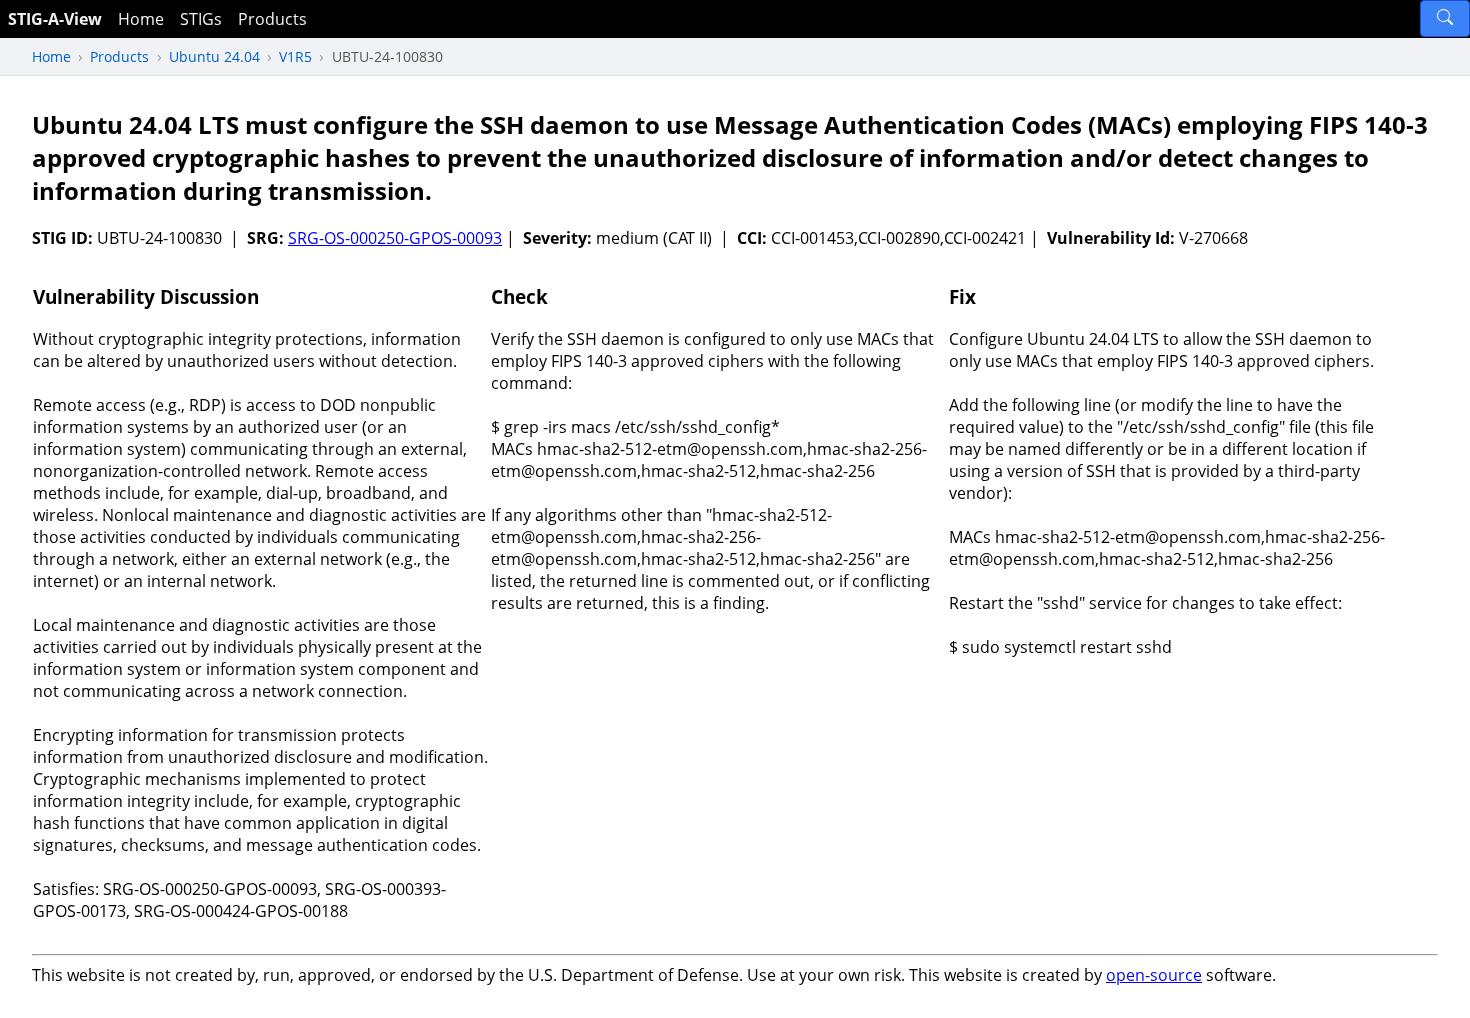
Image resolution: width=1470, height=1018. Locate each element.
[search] (1445, 18)
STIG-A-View (55, 19)
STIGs (201, 19)
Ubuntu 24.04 (214, 56)
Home (141, 19)
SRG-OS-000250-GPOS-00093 (395, 238)
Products (272, 19)
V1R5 (295, 56)
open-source (1154, 975)
